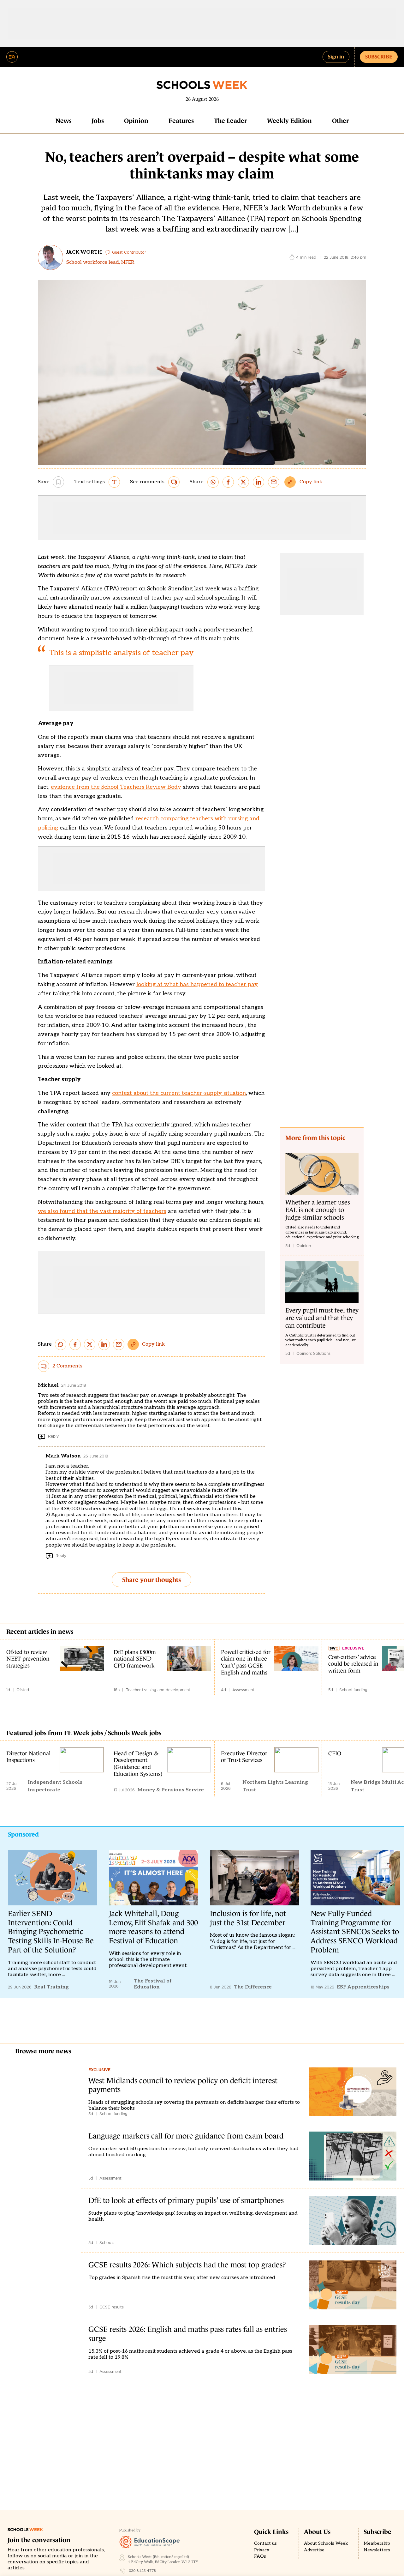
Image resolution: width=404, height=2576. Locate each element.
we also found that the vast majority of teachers (102, 1211)
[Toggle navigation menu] (12, 57)
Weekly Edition (289, 121)
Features (181, 121)
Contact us (265, 2543)
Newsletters (377, 2550)
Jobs (98, 121)
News (63, 121)
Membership (377, 2543)
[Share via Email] (274, 482)
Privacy (262, 2550)
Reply (53, 1436)
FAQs (260, 2556)
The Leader (230, 121)
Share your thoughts (151, 1580)
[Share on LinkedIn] (258, 482)
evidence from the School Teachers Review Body (116, 787)
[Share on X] (243, 482)
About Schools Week (326, 2543)
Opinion (136, 121)
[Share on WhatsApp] (213, 482)
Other (340, 121)
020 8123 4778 (143, 2571)
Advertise (314, 2550)
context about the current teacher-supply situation (179, 1093)
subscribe (379, 57)
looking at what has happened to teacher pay (197, 984)
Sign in (336, 57)
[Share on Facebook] (228, 482)
